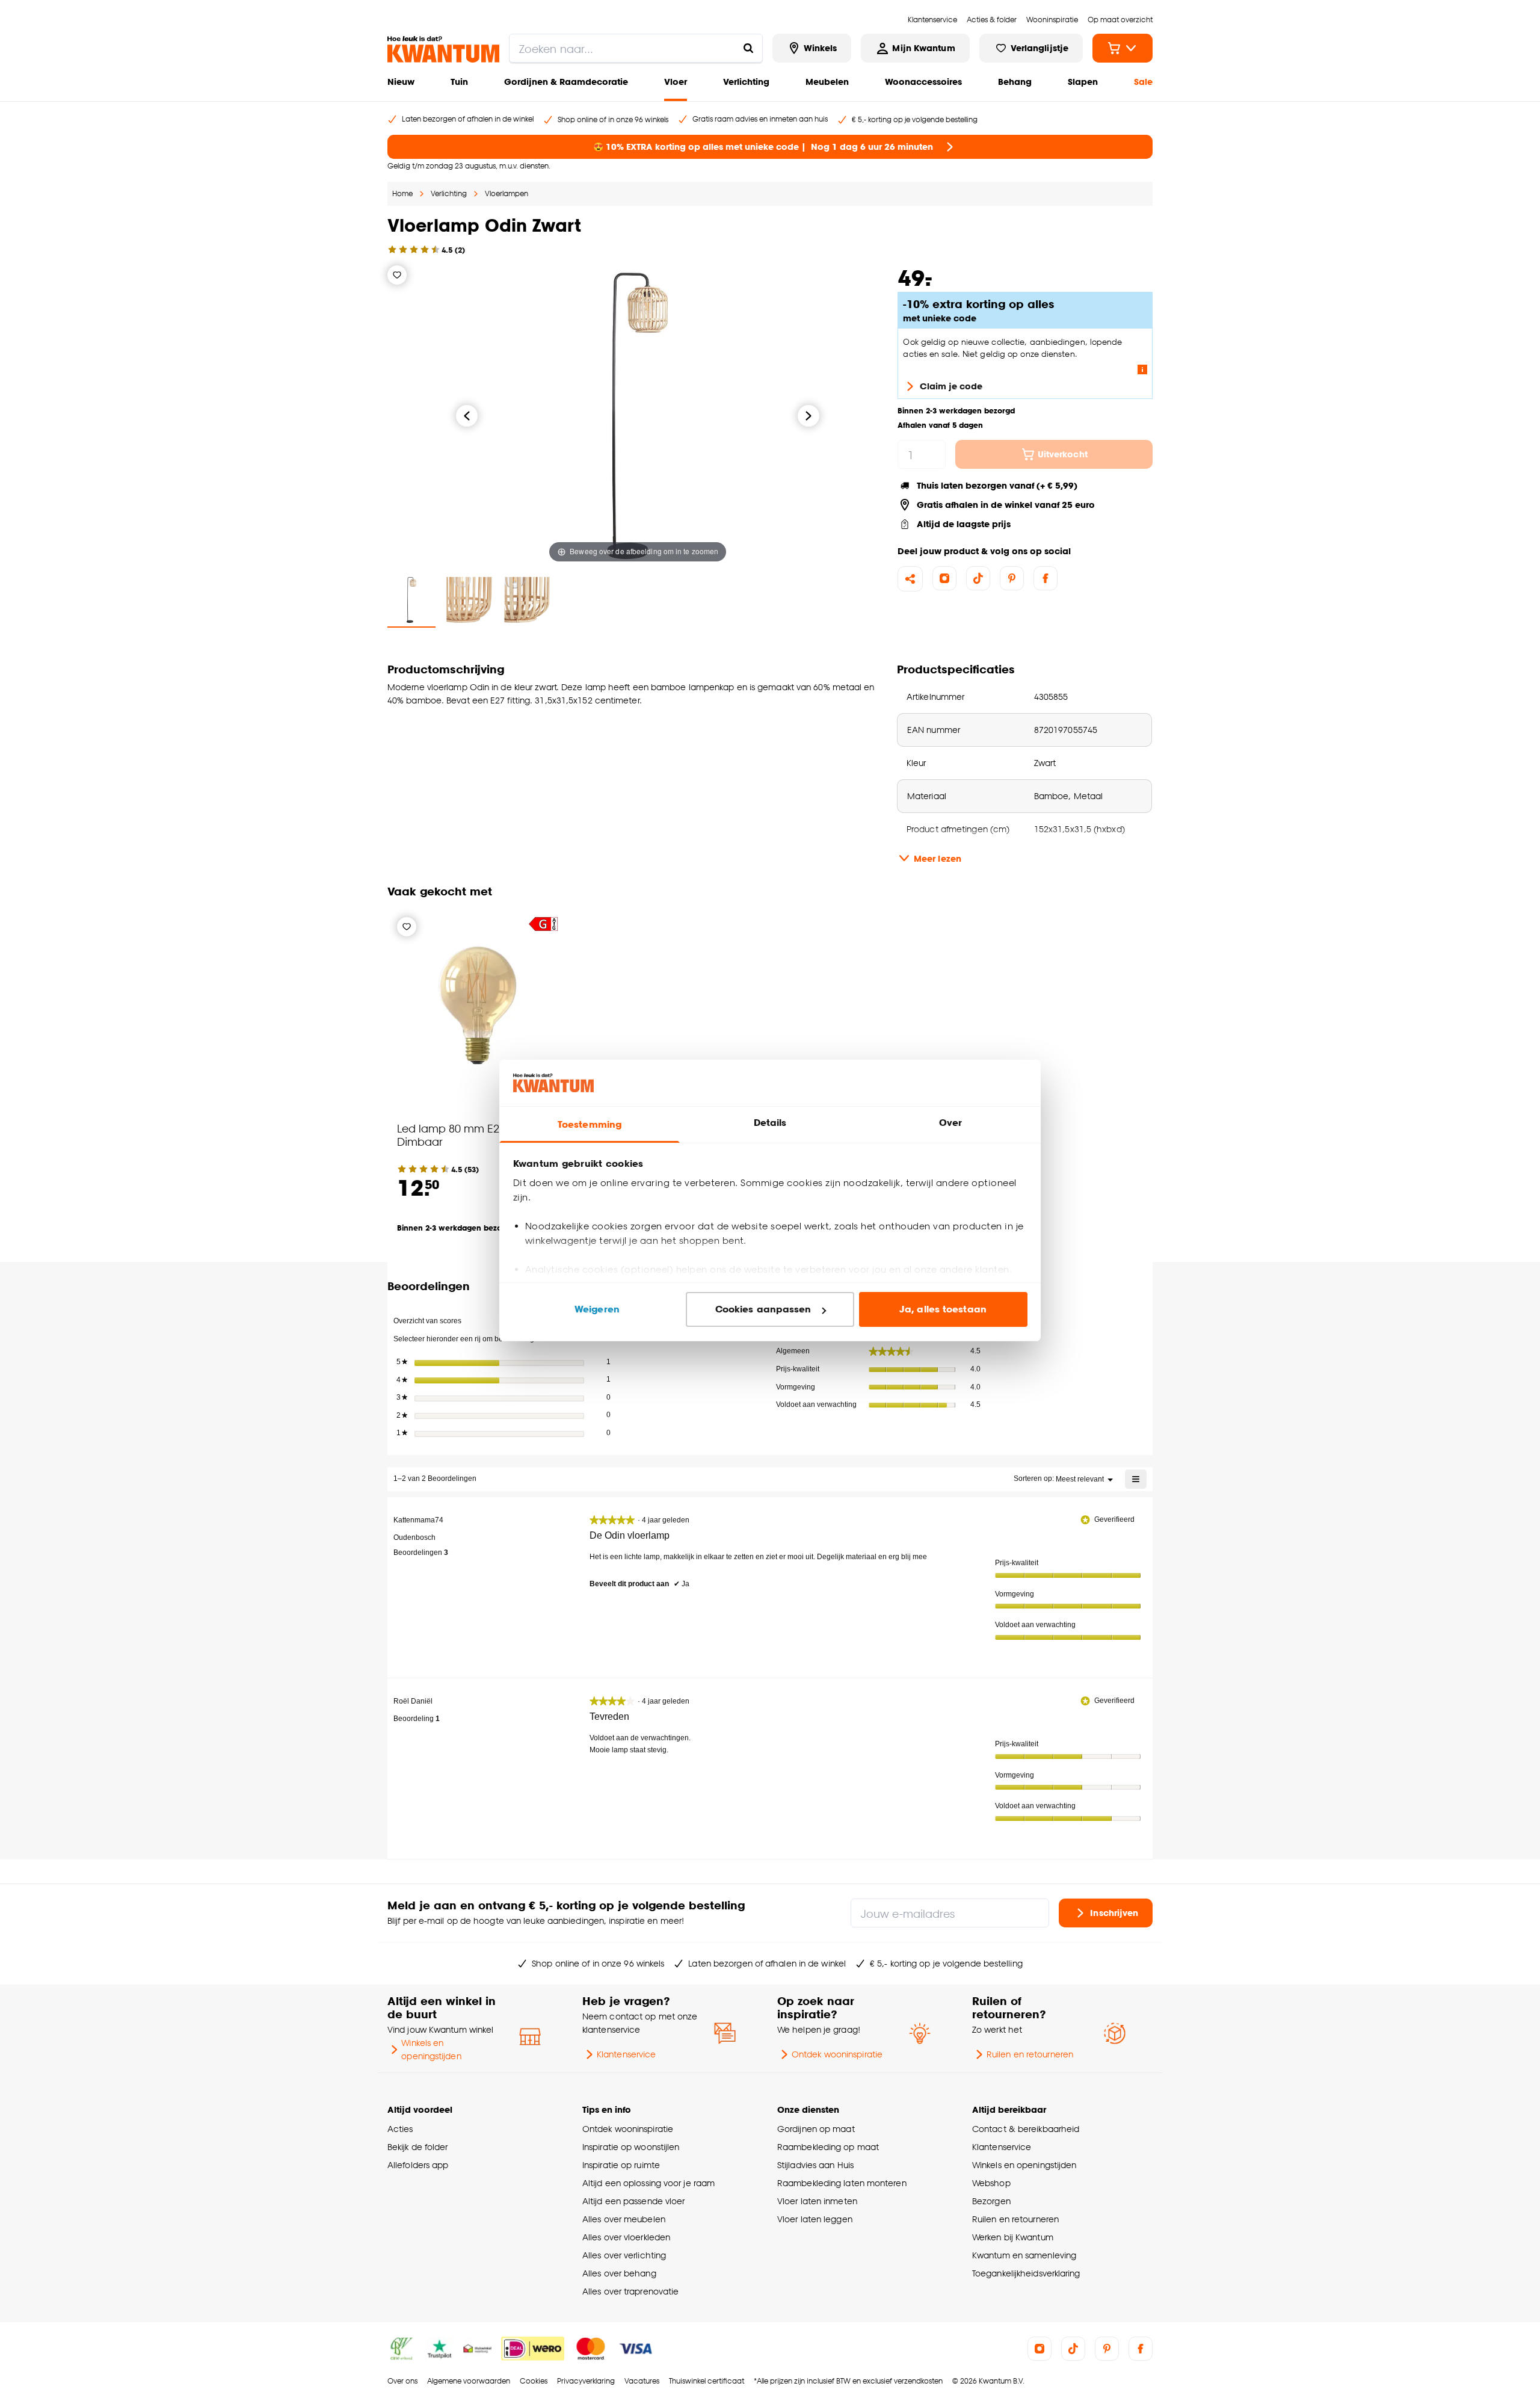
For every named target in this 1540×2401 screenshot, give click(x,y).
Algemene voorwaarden (469, 2381)
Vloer (676, 82)
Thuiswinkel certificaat (707, 2381)
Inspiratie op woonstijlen (631, 2147)
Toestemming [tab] (590, 1124)
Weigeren (597, 1309)
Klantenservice (626, 2054)
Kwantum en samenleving (1024, 2255)
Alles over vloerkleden (626, 2237)
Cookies (534, 2381)
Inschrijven (1114, 1912)
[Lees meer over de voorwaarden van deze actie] (1142, 369)
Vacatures (642, 2381)
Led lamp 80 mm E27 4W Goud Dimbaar (477, 1135)
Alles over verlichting (624, 2255)
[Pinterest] (1012, 578)
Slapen (1083, 82)
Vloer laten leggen (815, 2219)
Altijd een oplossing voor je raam (648, 2183)
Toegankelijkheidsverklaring (1026, 2273)
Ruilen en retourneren (1030, 2054)
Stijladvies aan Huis (815, 2165)
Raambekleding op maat (828, 2147)
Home (402, 193)
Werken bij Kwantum (1013, 2237)
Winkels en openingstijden (431, 2049)
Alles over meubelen (624, 2219)
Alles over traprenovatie (630, 2291)
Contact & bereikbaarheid (1026, 2129)
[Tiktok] (978, 578)
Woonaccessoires (923, 82)
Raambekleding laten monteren (842, 2183)
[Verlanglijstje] (397, 275)
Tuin (459, 82)
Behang (1015, 82)
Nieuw (401, 82)
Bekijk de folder (418, 2147)
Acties (400, 2129)
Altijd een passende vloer (633, 2201)
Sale (1143, 82)
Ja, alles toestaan (943, 1309)
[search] (636, 48)
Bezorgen (991, 2201)
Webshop (991, 2183)
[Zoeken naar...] (748, 48)
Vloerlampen (507, 193)
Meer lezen (938, 858)
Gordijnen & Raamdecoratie (566, 82)
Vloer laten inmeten (817, 2201)
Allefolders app (418, 2165)
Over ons (402, 2381)
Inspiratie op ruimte (621, 2165)
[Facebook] (1046, 578)
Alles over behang (619, 2273)
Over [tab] (950, 1123)
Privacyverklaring (586, 2381)
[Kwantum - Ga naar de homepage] (443, 49)
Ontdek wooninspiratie (837, 2054)
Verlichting (746, 82)
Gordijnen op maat (816, 2129)
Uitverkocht (1063, 454)
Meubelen (827, 82)
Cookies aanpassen (763, 1309)
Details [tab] (770, 1123)
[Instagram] (944, 578)
